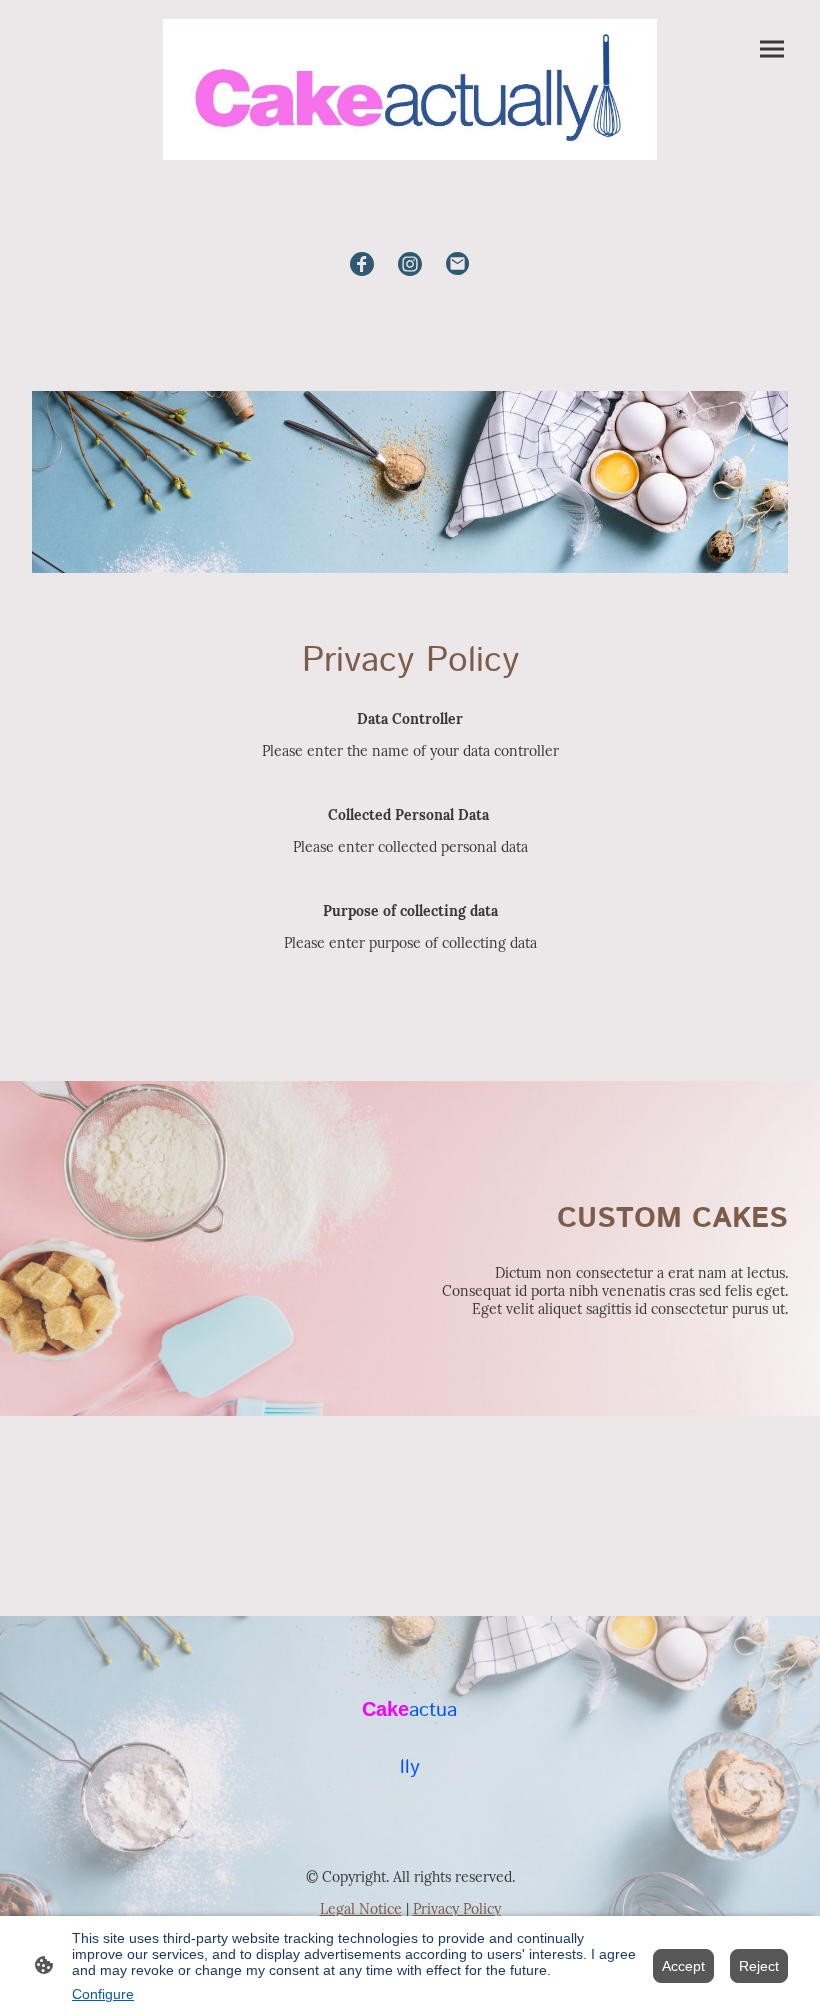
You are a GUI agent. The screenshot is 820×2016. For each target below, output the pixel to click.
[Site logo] (409, 89)
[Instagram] (410, 264)
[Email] (458, 264)
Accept (683, 1966)
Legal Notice (361, 1909)
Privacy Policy (457, 1909)
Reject (759, 1966)
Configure (103, 1994)
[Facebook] (362, 264)
